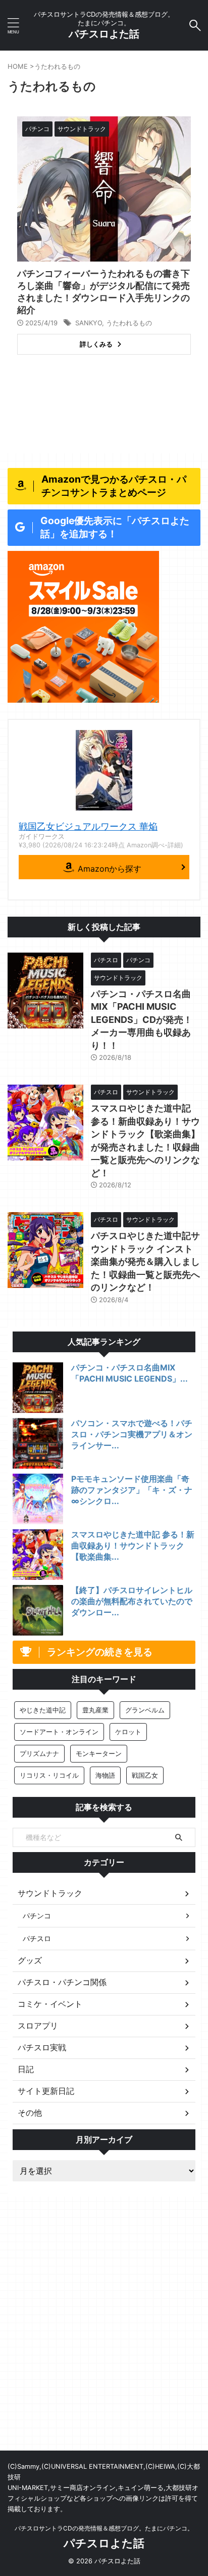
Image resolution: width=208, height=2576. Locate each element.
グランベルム (145, 1710)
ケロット (128, 1732)
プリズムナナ (39, 1753)
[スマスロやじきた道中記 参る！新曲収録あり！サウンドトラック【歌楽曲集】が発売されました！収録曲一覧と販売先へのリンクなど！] (38, 1555)
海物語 (105, 1775)
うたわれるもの (129, 323)
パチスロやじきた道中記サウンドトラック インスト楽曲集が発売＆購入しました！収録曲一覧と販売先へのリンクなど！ (145, 1261)
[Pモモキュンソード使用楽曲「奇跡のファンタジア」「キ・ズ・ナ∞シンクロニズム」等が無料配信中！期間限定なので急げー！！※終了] (38, 1499)
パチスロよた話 (104, 34)
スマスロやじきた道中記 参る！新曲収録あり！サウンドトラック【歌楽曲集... (133, 1545)
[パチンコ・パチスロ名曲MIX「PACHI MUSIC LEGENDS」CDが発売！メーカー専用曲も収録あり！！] (38, 1388)
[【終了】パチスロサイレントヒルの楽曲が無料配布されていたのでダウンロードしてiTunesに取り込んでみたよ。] (38, 1610)
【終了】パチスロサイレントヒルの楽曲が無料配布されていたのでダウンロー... (132, 1601)
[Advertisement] (104, 2341)
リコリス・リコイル (49, 1775)
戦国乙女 (145, 1775)
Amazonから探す (110, 869)
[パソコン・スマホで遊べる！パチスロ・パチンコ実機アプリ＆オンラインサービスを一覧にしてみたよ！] (38, 1443)
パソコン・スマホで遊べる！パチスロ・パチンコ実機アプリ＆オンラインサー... (132, 1434)
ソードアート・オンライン (59, 1732)
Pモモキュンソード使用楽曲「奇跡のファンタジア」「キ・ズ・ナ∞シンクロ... (132, 1490)
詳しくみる (96, 344)
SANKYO (89, 323)
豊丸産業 (95, 1710)
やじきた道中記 (43, 1710)
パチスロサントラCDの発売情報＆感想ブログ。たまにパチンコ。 (104, 2528)
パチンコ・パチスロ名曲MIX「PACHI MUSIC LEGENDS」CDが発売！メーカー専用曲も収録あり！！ (142, 1020)
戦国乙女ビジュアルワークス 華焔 (88, 826)
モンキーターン (99, 1753)
